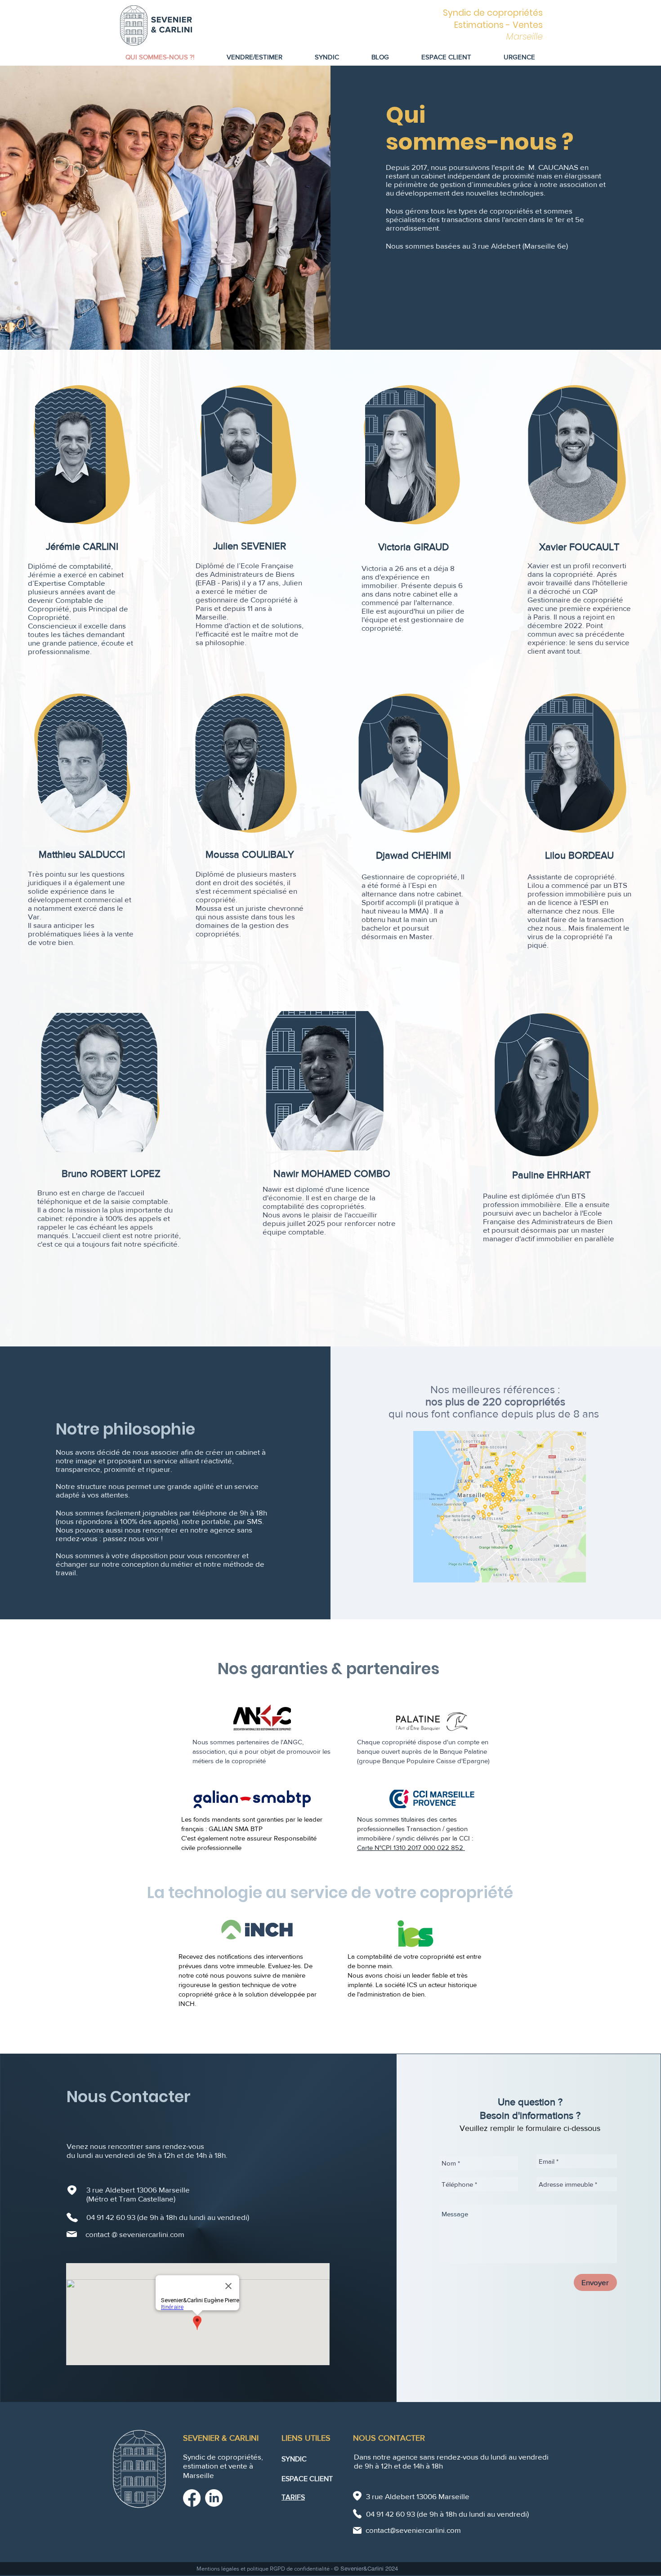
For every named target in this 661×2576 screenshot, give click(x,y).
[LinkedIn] (214, 2498)
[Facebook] (192, 2498)
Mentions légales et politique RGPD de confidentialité (264, 2569)
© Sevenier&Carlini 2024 (366, 2569)
